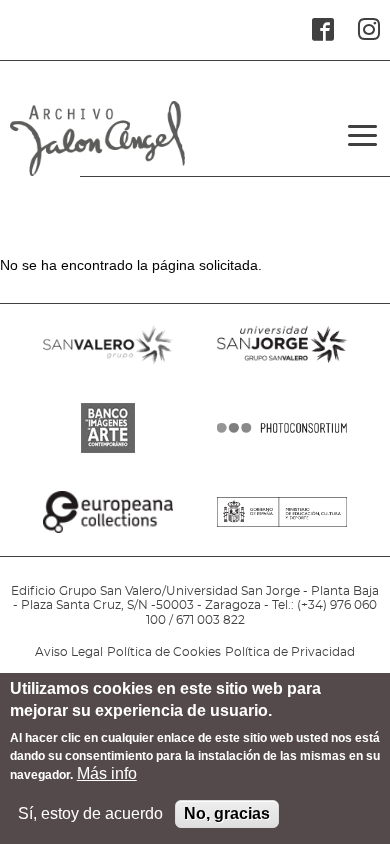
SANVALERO (108, 369)
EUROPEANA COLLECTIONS (108, 537)
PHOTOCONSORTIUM (282, 453)
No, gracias (227, 813)
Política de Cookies (164, 652)
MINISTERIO (282, 537)
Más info (107, 773)
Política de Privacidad (290, 652)
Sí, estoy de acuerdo (90, 813)
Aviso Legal (69, 652)
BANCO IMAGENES (108, 453)
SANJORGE (282, 369)
